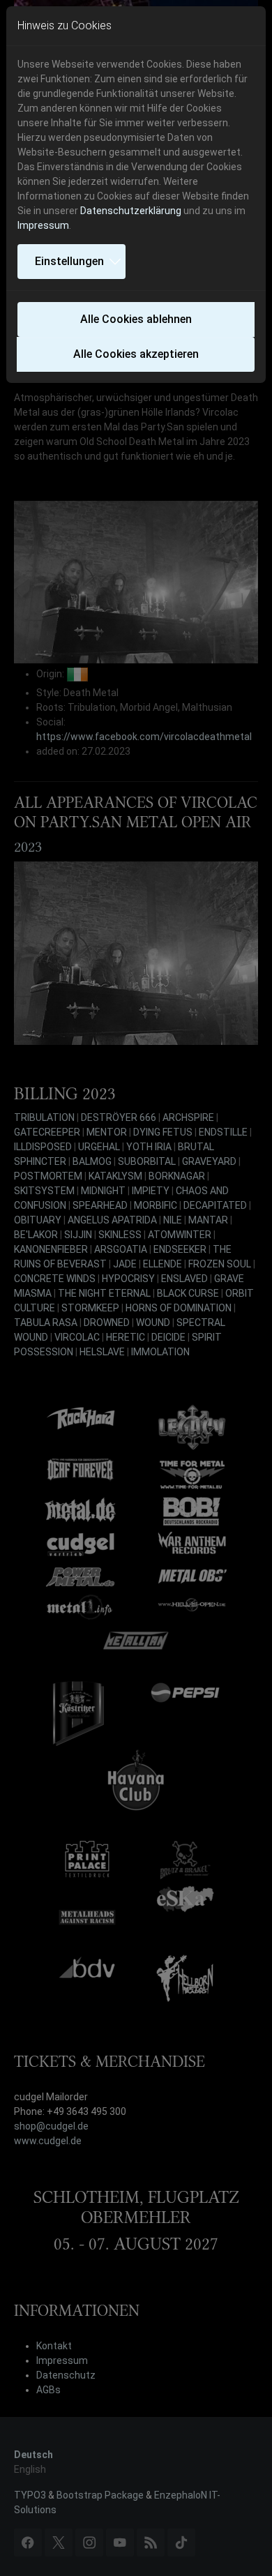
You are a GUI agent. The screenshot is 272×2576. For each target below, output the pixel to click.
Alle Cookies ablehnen (136, 319)
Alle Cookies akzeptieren (136, 354)
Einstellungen (69, 261)
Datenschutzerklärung (131, 211)
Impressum (43, 225)
